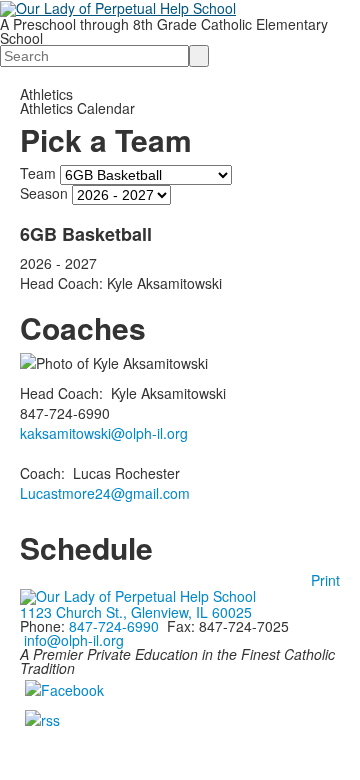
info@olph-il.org (74, 640)
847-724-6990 (114, 626)
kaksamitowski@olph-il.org (104, 433)
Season (44, 193)
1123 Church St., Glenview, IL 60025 (136, 612)
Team (38, 173)
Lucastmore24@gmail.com (105, 493)
